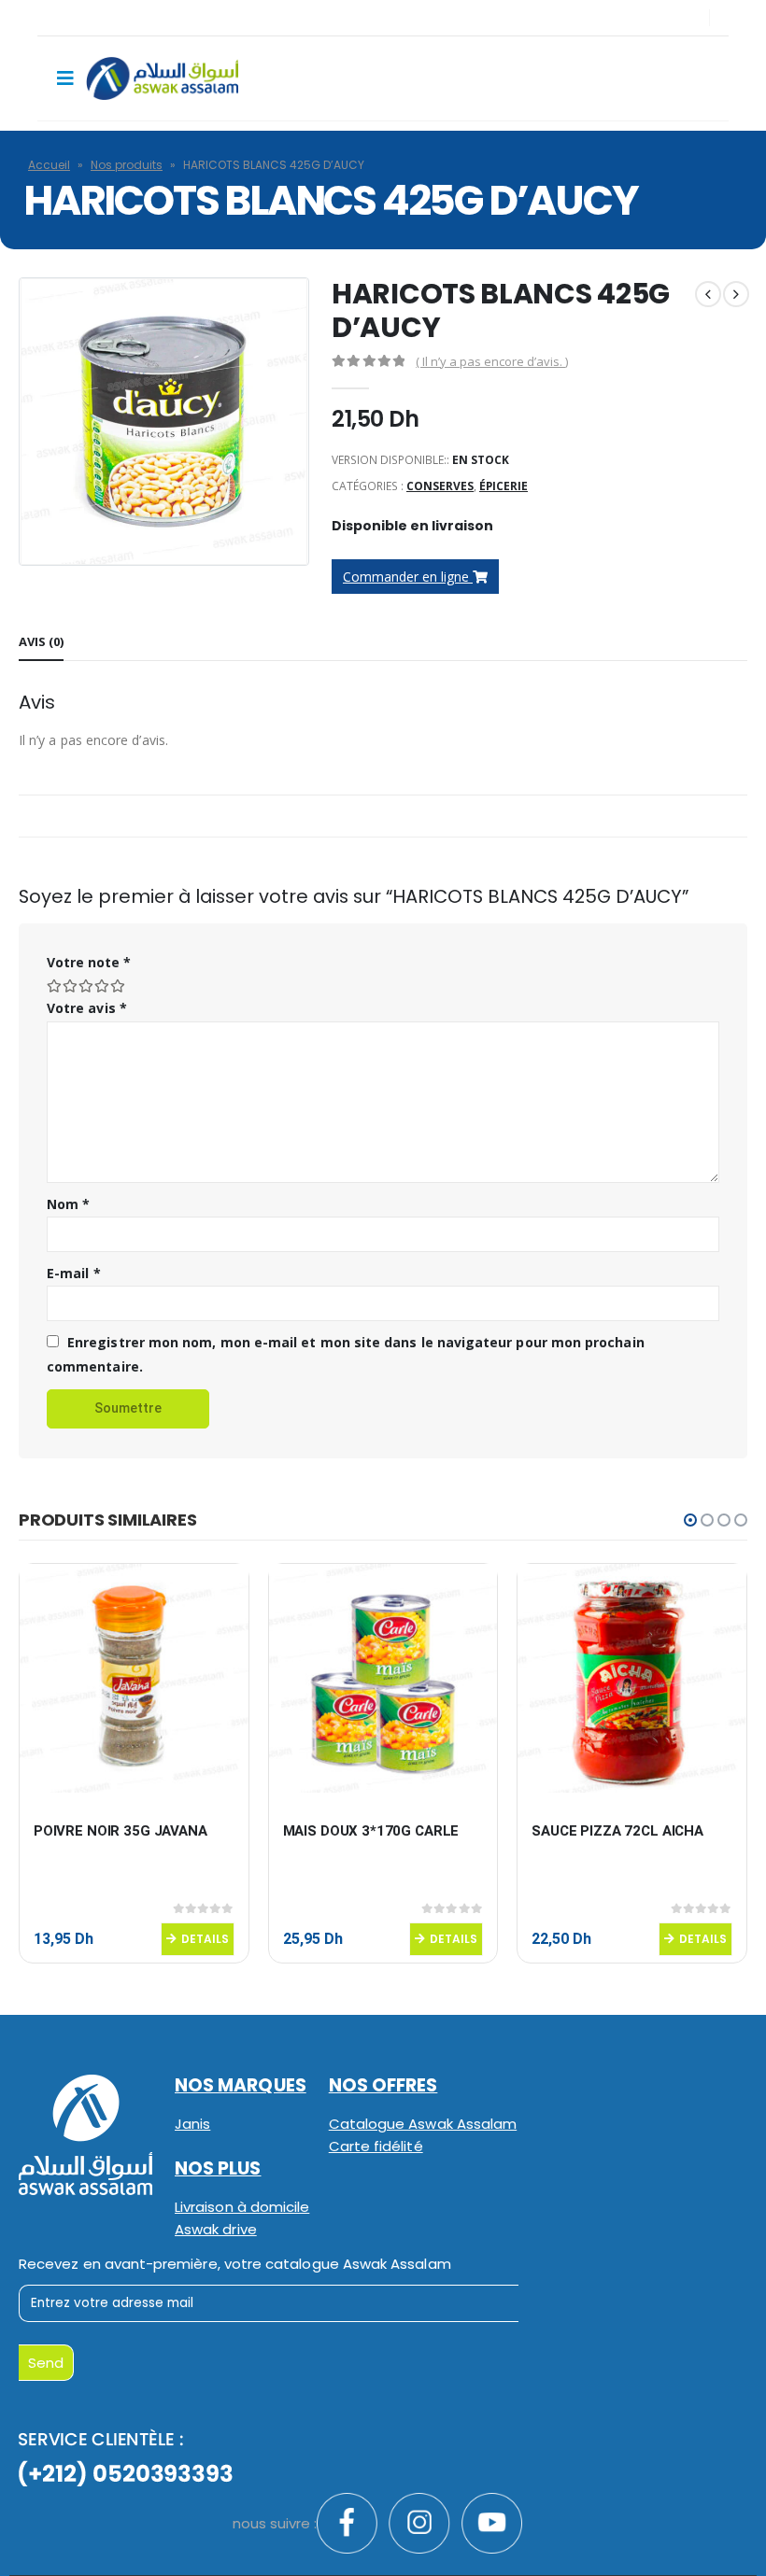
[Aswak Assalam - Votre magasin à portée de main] (162, 78)
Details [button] (205, 1939)
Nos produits (127, 165)
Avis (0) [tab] (41, 641)
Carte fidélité (376, 2146)
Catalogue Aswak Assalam (423, 2124)
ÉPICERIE (504, 486)
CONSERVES (440, 486)
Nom (68, 1204)
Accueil (49, 165)
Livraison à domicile (242, 2207)
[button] (690, 1520)
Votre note (89, 962)
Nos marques (241, 2085)
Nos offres (383, 2085)
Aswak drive (216, 2229)
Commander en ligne (408, 577)
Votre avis (87, 1008)
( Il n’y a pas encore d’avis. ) (492, 361)
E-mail (74, 1273)
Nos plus (218, 2168)
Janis (192, 2124)
